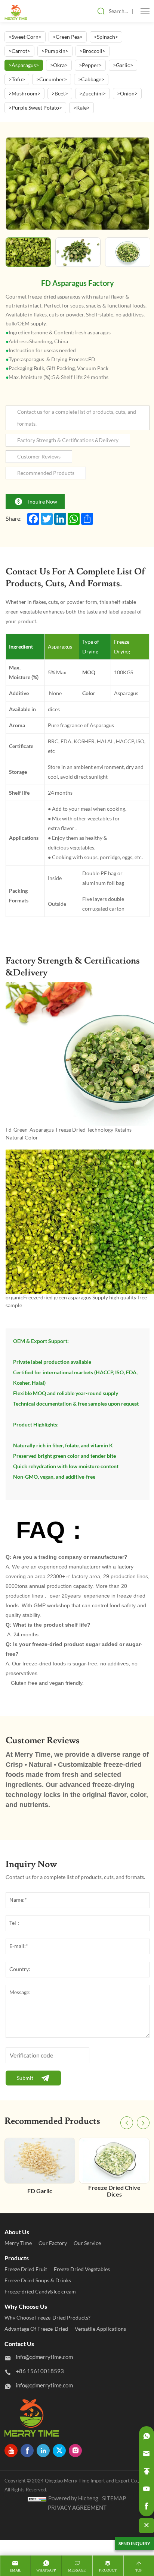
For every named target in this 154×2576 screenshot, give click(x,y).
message (77, 2570)
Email (16, 2570)
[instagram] (75, 2451)
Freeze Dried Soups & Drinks (38, 2280)
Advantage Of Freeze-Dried (36, 2329)
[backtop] (147, 2471)
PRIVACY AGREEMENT (77, 2508)
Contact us (19, 2344)
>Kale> (81, 108)
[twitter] (59, 2451)
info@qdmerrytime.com (44, 2357)
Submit (25, 2078)
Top (139, 2570)
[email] (147, 2454)
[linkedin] (43, 2451)
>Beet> (60, 94)
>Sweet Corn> (25, 37)
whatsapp (46, 2570)
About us (17, 2232)
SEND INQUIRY (134, 2543)
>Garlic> (123, 65)
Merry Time (18, 2243)
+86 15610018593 (40, 2371)
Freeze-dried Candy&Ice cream (40, 2292)
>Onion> (127, 94)
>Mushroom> (24, 94)
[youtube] (11, 2451)
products (17, 2258)
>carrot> (19, 51)
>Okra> (59, 65)
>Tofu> (17, 79)
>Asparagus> (24, 65)
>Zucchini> (93, 94)
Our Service (87, 2243)
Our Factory (53, 2243)
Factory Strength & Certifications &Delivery (68, 440)
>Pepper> (90, 65)
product (108, 2570)
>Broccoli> (93, 51)
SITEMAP (114, 2498)
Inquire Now (43, 502)
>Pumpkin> (55, 51)
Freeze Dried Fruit (26, 2269)
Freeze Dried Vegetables (82, 2269)
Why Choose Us (26, 2307)
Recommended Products (46, 473)
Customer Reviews (39, 457)
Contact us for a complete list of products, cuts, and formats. (77, 418)
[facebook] (27, 2451)
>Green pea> (68, 37)
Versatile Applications (100, 2329)
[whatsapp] (147, 2436)
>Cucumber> (52, 79)
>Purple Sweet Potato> (35, 108)
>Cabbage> (91, 79)
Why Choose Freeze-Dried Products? (47, 2318)
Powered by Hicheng (73, 2498)
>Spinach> (106, 37)
